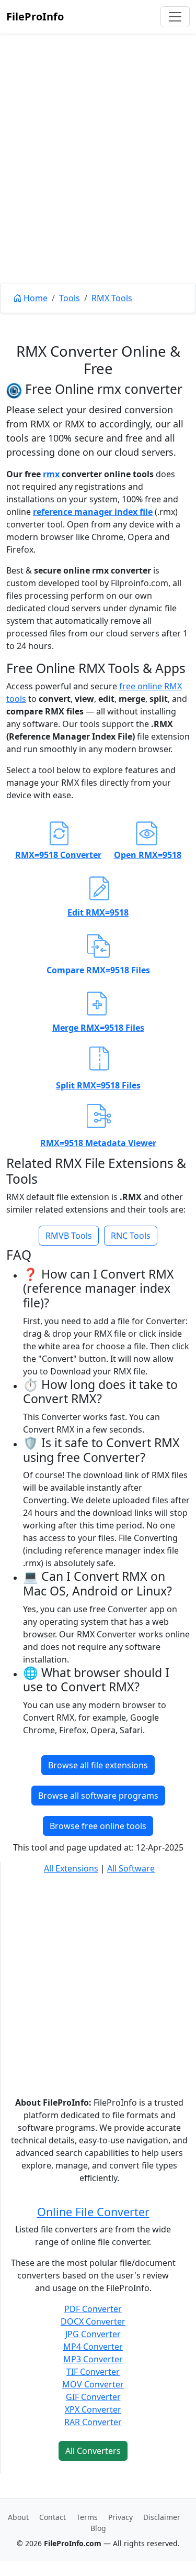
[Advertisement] (98, 182)
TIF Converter (93, 2372)
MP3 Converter (93, 2359)
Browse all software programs (98, 1796)
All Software (131, 1868)
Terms (87, 2517)
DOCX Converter (93, 2321)
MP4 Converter (93, 2347)
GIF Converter (93, 2397)
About (18, 2517)
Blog (98, 2528)
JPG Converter (93, 2334)
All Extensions (71, 1868)
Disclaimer (162, 2517)
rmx (52, 474)
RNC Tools (131, 1236)
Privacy (120, 2517)
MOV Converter (93, 2384)
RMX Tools (112, 298)
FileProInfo (35, 16)
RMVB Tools (69, 1236)
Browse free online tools (98, 1826)
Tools (70, 298)
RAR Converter (93, 2422)
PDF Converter (93, 2309)
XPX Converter (93, 2409)
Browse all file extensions (98, 1765)
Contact (53, 2517)
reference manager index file (93, 512)
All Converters (93, 2451)
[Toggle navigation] (175, 17)
